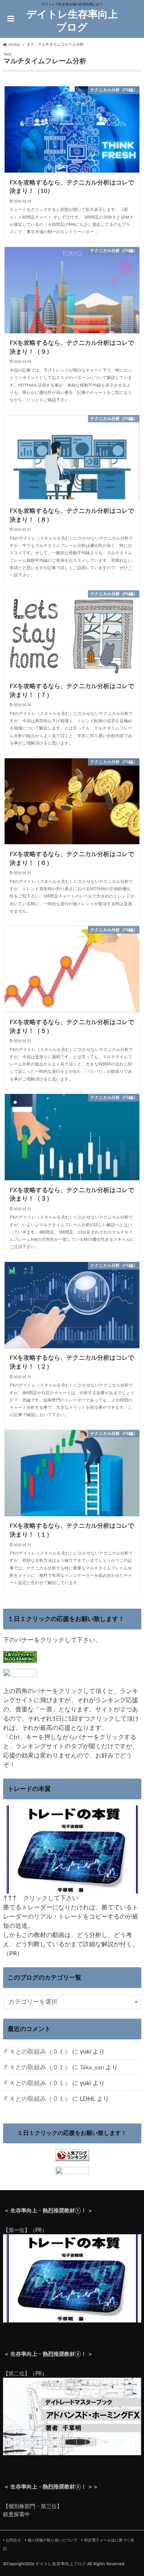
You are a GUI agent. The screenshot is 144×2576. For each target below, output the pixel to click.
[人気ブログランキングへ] (72, 2156)
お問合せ (13, 2540)
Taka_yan (92, 2067)
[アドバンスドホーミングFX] (72, 2451)
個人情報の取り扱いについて (53, 2540)
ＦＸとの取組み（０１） (37, 2052)
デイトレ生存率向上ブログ (72, 21)
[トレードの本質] (72, 1889)
